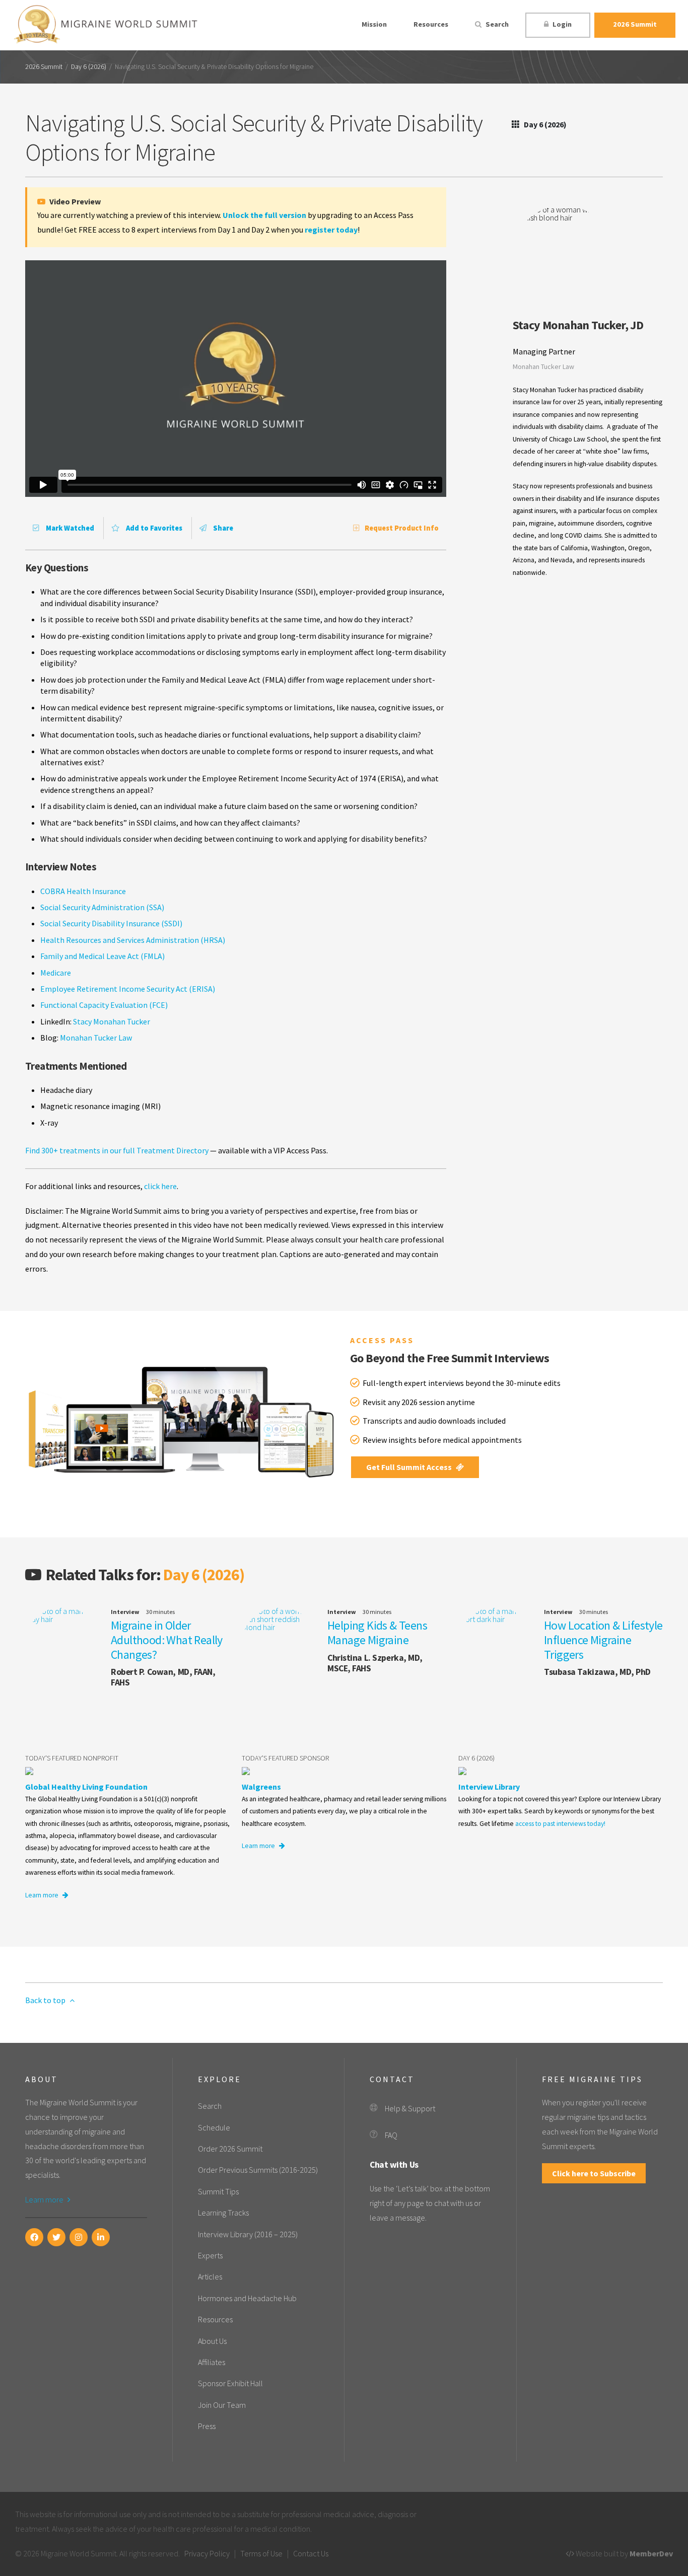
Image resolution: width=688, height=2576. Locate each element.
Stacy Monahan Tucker (112, 1021)
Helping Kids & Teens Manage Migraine (377, 1633)
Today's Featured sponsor (285, 1758)
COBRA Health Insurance (83, 891)
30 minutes (160, 1612)
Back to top (46, 2000)
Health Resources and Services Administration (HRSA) (133, 940)
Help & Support (410, 2108)
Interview (125, 1612)
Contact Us (311, 2553)
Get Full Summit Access (410, 1467)
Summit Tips (218, 2191)
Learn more (43, 1895)
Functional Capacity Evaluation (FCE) (104, 1005)
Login (561, 24)
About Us (212, 2341)
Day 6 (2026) (89, 67)
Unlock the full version (264, 215)
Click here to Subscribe (594, 2173)
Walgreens (261, 1787)
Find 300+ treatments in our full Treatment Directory (117, 1150)
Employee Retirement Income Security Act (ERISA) (128, 989)
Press (207, 2426)
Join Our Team (222, 2405)
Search (496, 24)
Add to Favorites (153, 528)
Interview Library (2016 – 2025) (248, 2234)
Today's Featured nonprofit (72, 1758)
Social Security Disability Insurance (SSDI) (111, 923)
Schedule (214, 2127)
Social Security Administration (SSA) (102, 907)
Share (222, 528)
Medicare (56, 973)
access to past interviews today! (560, 1824)
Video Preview (74, 201)
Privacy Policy (207, 2553)
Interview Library (489, 1787)
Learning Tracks (223, 2213)
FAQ (391, 2135)
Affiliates (212, 2362)
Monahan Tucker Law (96, 1038)
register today (331, 230)
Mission (374, 24)
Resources (431, 24)
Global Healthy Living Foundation (86, 1787)
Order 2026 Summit (230, 2149)
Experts (210, 2255)
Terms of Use (261, 2553)
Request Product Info (402, 528)
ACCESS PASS (382, 1340)
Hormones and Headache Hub (247, 2298)
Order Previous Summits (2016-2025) (258, 2170)
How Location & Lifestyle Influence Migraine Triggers (603, 1640)
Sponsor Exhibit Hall (230, 2383)
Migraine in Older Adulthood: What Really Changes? (167, 1640)
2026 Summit (635, 24)
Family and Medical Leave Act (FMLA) (102, 956)
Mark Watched (69, 528)
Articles (210, 2276)
